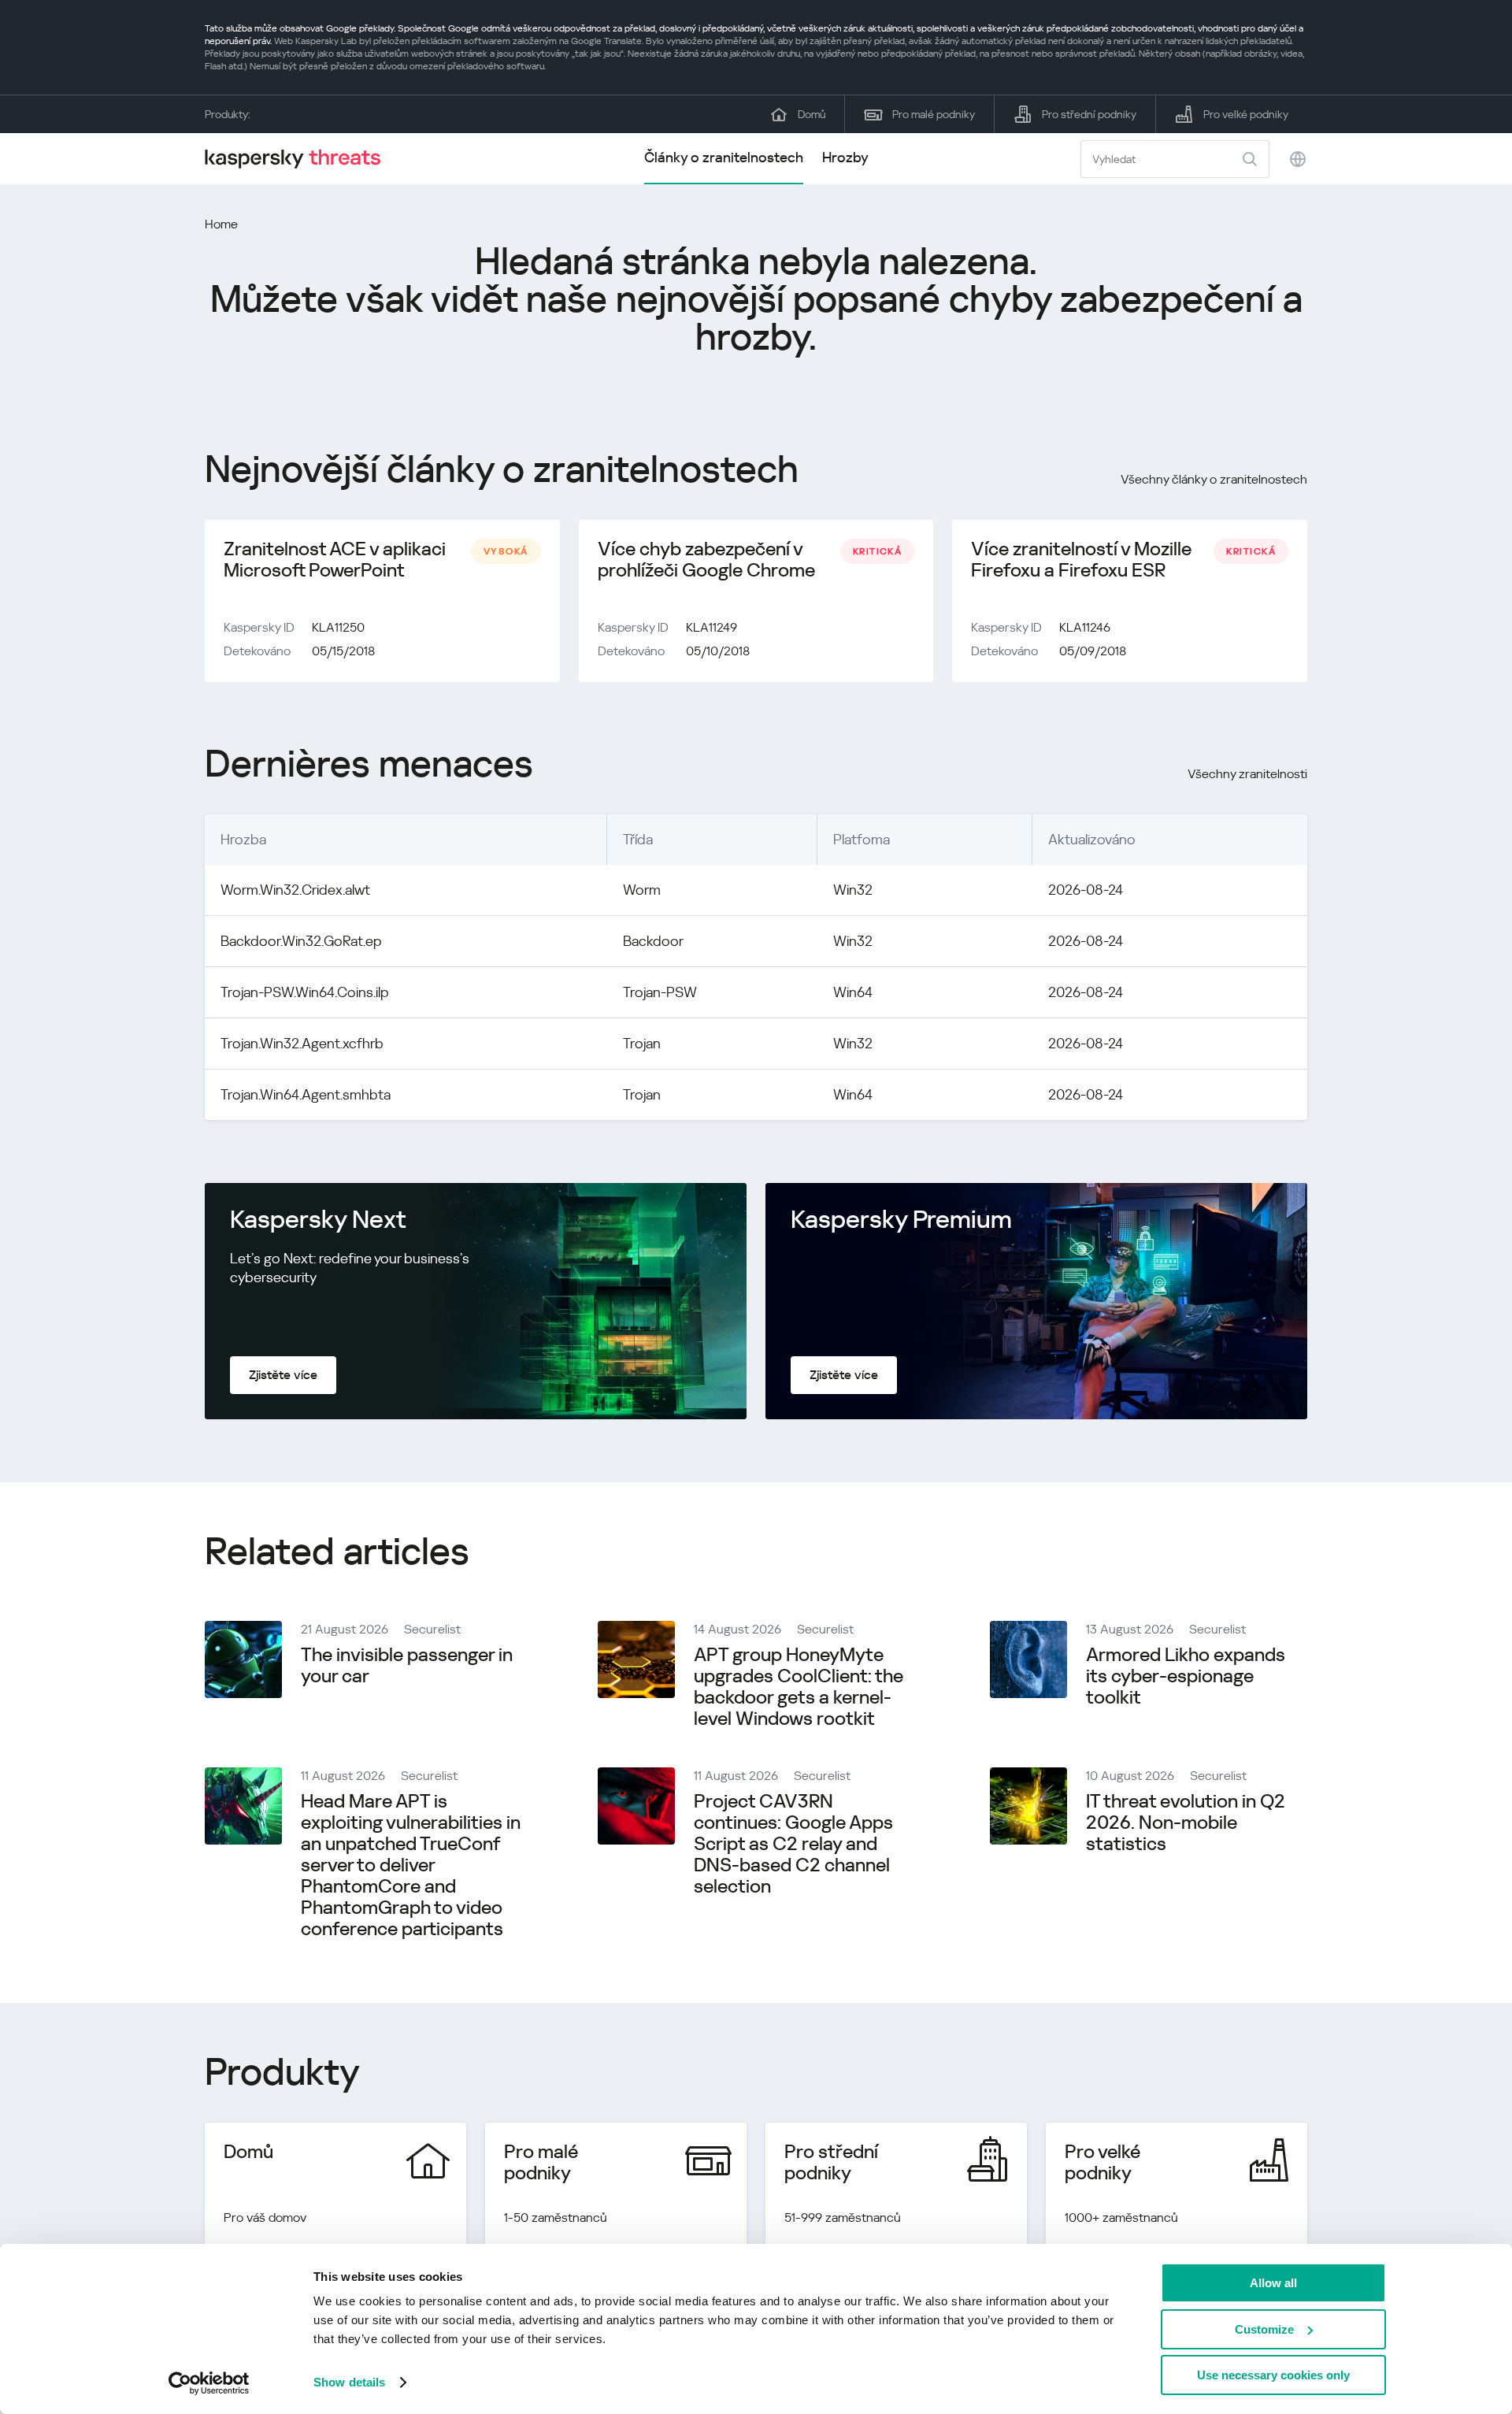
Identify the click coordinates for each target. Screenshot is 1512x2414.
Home (221, 224)
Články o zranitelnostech (724, 157)
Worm (642, 890)
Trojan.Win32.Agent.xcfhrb (302, 1043)
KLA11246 (1085, 627)
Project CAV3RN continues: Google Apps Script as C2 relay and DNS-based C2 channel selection (793, 1844)
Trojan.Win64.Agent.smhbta (306, 1094)
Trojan (642, 1043)
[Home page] (299, 159)
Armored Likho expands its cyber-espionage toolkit (1186, 1676)
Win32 (853, 890)
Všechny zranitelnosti (1247, 774)
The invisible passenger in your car (407, 1665)
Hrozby (845, 157)
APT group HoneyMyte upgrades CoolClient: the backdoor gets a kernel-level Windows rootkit (799, 1687)
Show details (349, 2382)
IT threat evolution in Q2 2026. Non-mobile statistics (1186, 1823)
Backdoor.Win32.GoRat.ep (301, 941)
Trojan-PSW (660, 992)
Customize (1264, 2329)
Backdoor (653, 941)
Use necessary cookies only (1273, 2375)
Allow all (1273, 2283)
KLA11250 (338, 627)
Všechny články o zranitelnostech (1214, 479)
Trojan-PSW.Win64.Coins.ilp (304, 992)
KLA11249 (712, 627)
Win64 (853, 992)
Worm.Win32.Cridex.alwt (295, 890)
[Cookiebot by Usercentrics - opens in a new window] (209, 2383)
